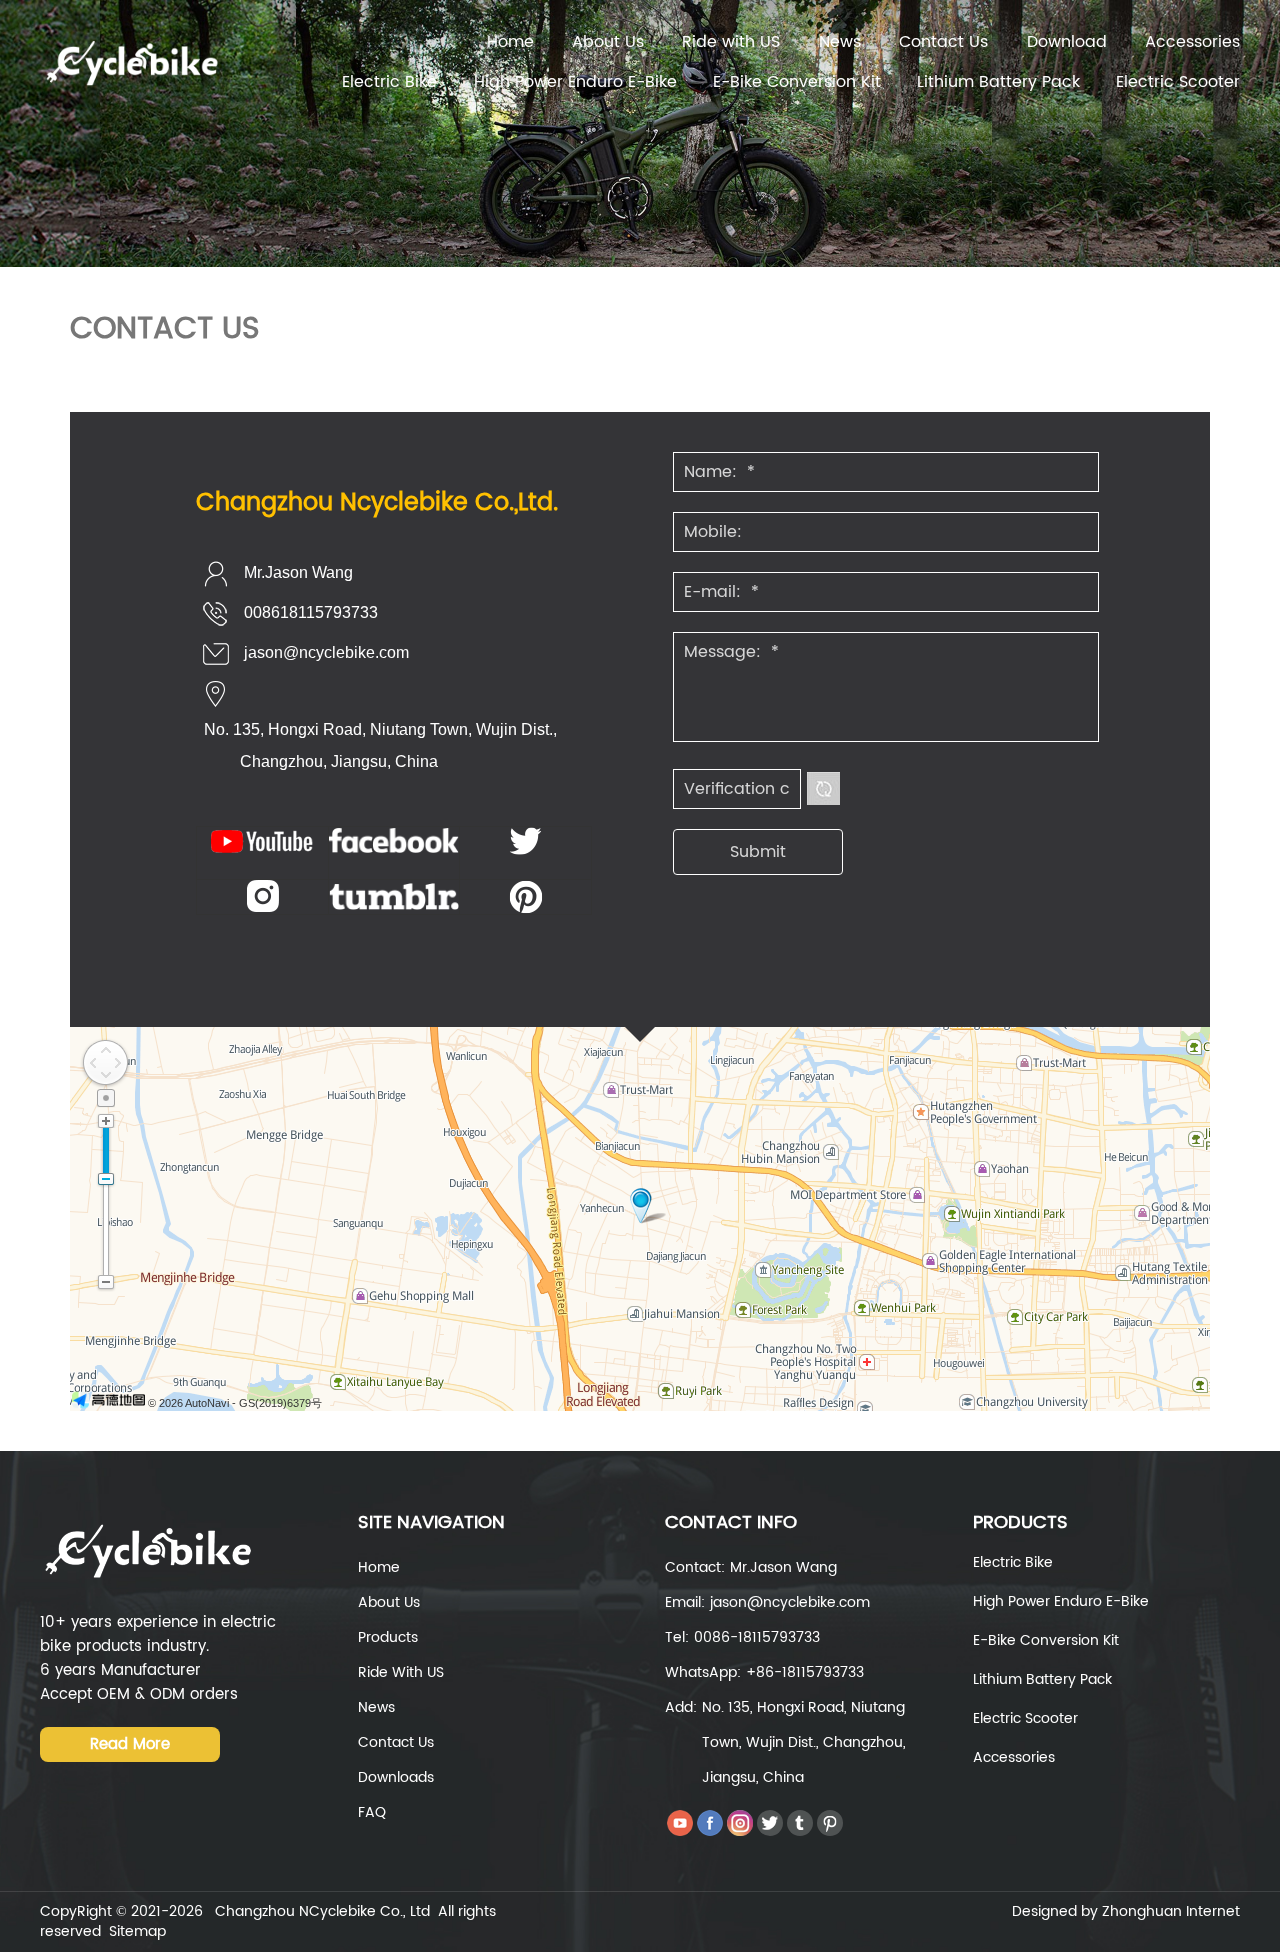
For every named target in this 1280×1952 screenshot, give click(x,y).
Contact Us (943, 42)
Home (510, 42)
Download (1067, 42)
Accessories (1192, 42)
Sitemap (137, 1931)
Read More (130, 1744)
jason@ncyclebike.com (326, 652)
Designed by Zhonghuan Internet (1126, 1911)
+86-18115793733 (805, 1672)
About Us (608, 42)
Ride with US (731, 42)
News (840, 42)
